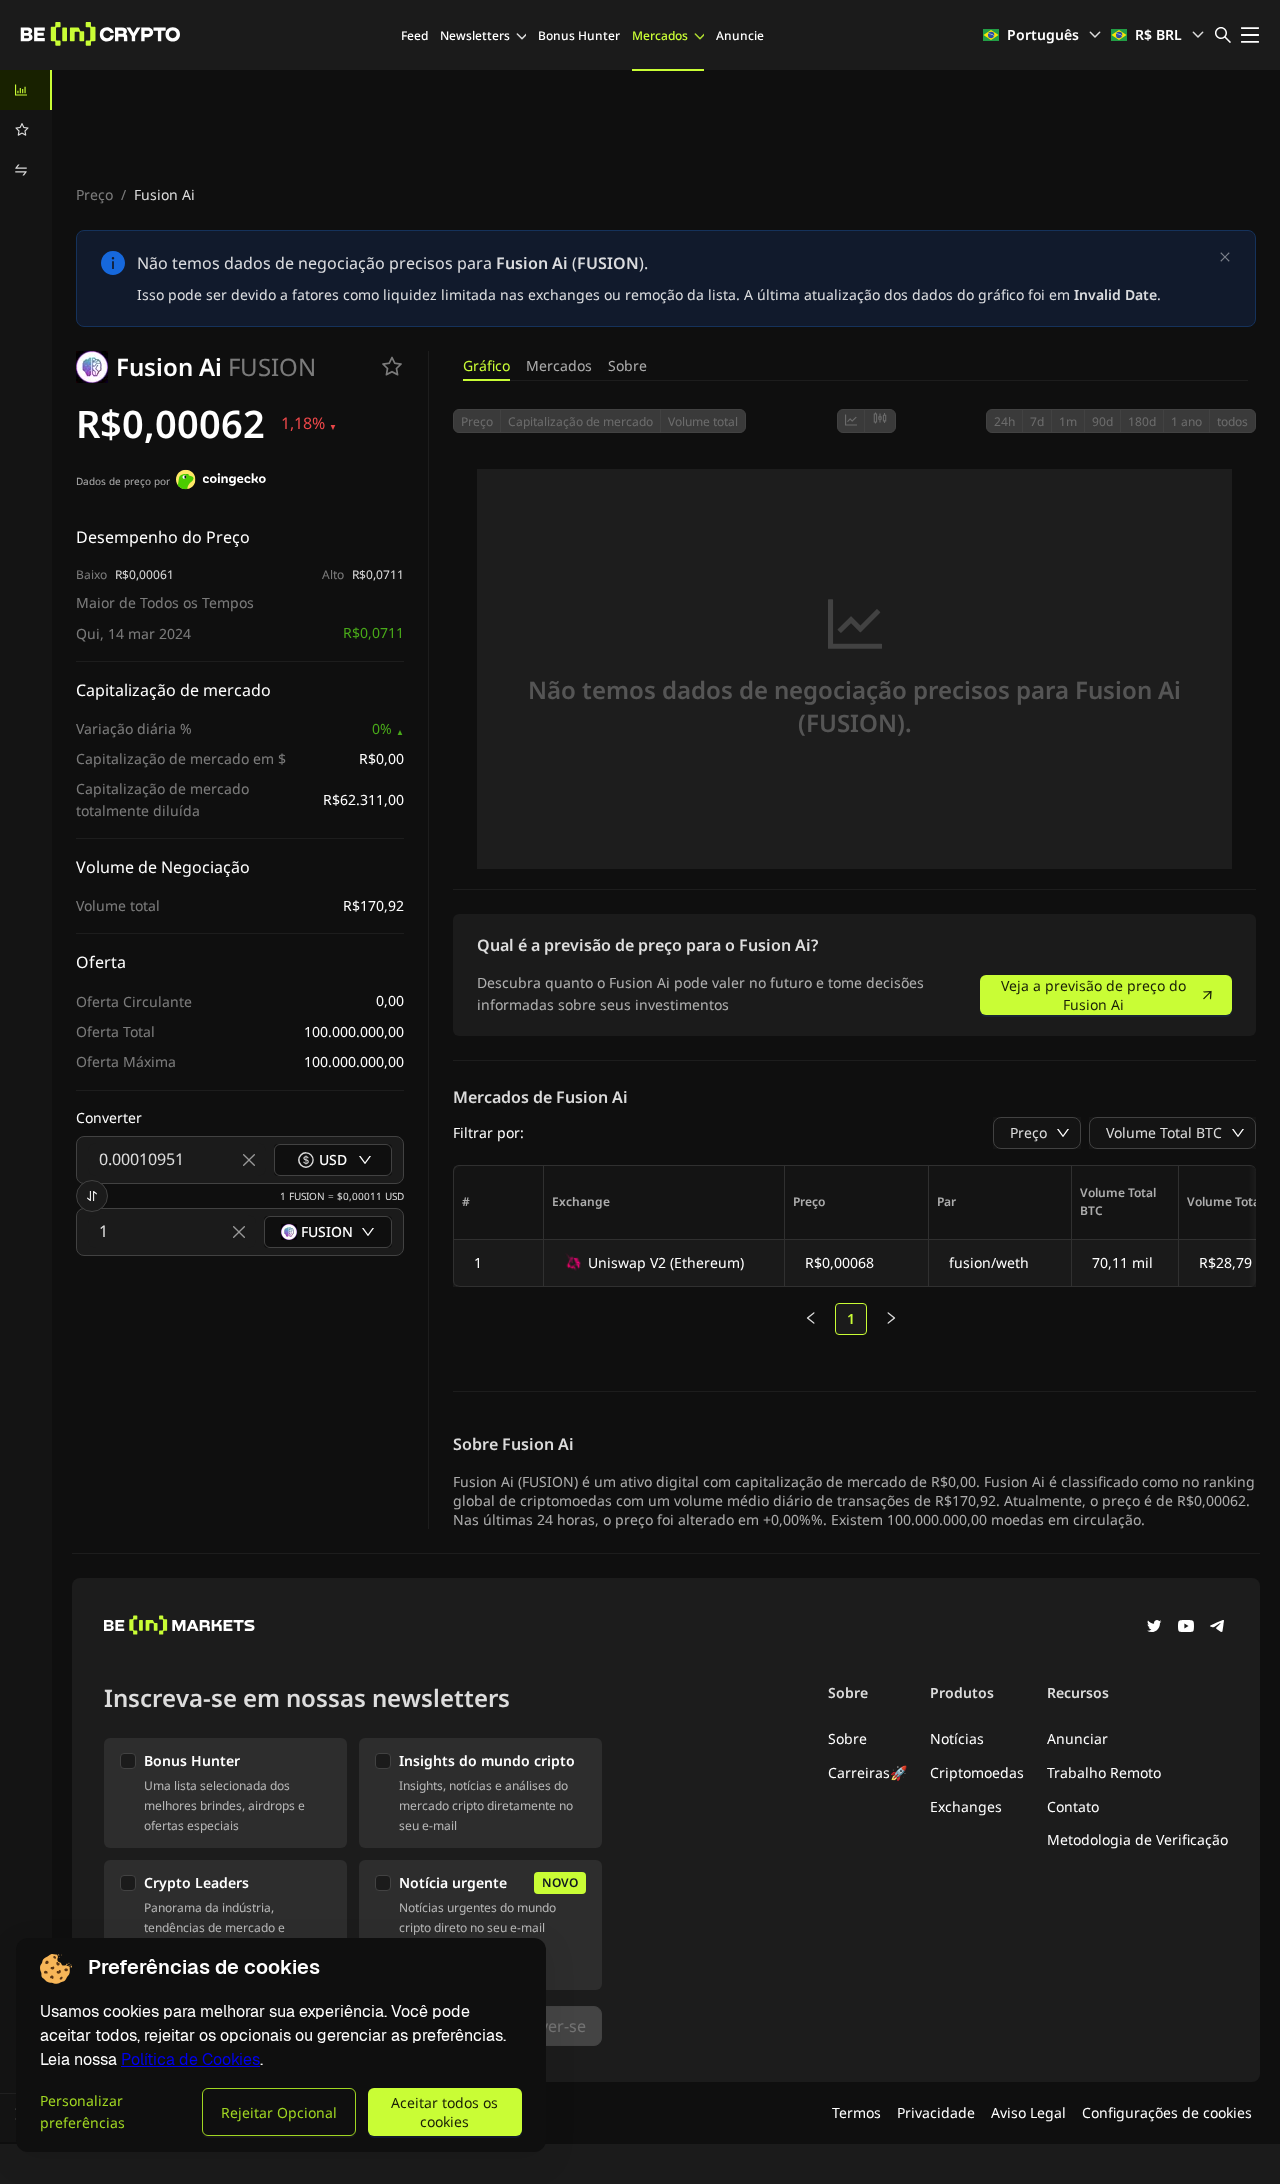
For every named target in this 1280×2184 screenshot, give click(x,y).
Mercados (660, 35)
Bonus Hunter (579, 35)
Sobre (627, 365)
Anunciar (1077, 1738)
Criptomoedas (977, 1772)
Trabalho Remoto (1104, 1772)
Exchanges (966, 1806)
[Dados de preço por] (221, 482)
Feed (414, 35)
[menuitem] (26, 90)
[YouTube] (1186, 1628)
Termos (856, 2112)
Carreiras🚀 (867, 1772)
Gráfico (486, 365)
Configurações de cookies (1167, 2112)
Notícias (957, 1738)
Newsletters (475, 35)
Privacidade (936, 2112)
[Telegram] (1218, 1628)
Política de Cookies (190, 2059)
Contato (1073, 1806)
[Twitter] (1154, 1628)
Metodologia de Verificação (1137, 1839)
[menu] (26, 130)
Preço (94, 194)
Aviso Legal (1028, 2112)
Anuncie (740, 35)
